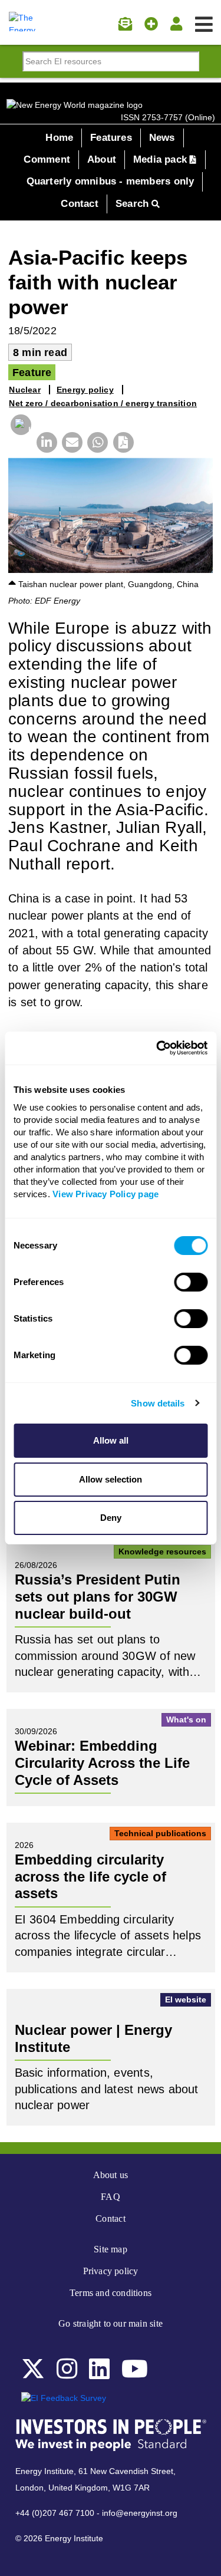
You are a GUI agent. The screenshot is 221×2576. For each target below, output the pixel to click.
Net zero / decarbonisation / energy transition (103, 403)
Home (59, 138)
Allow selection (111, 1479)
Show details (158, 1403)
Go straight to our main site (111, 2323)
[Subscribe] (125, 24)
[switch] (191, 1282)
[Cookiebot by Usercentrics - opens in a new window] (157, 1048)
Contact (79, 204)
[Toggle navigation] (204, 25)
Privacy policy (111, 2271)
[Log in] (176, 24)
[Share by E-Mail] (70, 444)
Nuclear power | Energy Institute (93, 2038)
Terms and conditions (111, 2293)
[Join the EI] (151, 24)
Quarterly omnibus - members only (111, 181)
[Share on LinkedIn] (44, 444)
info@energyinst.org (140, 2513)
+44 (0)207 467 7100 (55, 2513)
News (162, 138)
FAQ (111, 2197)
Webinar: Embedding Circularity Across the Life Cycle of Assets (102, 1763)
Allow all (111, 1440)
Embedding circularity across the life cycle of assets (90, 1876)
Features (111, 138)
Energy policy (85, 390)
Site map (111, 2249)
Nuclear (24, 390)
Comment (47, 159)
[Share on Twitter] (19, 447)
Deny (111, 1518)
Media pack (161, 159)
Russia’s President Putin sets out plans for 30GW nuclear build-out (98, 1596)
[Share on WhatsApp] (95, 444)
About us (111, 2175)
